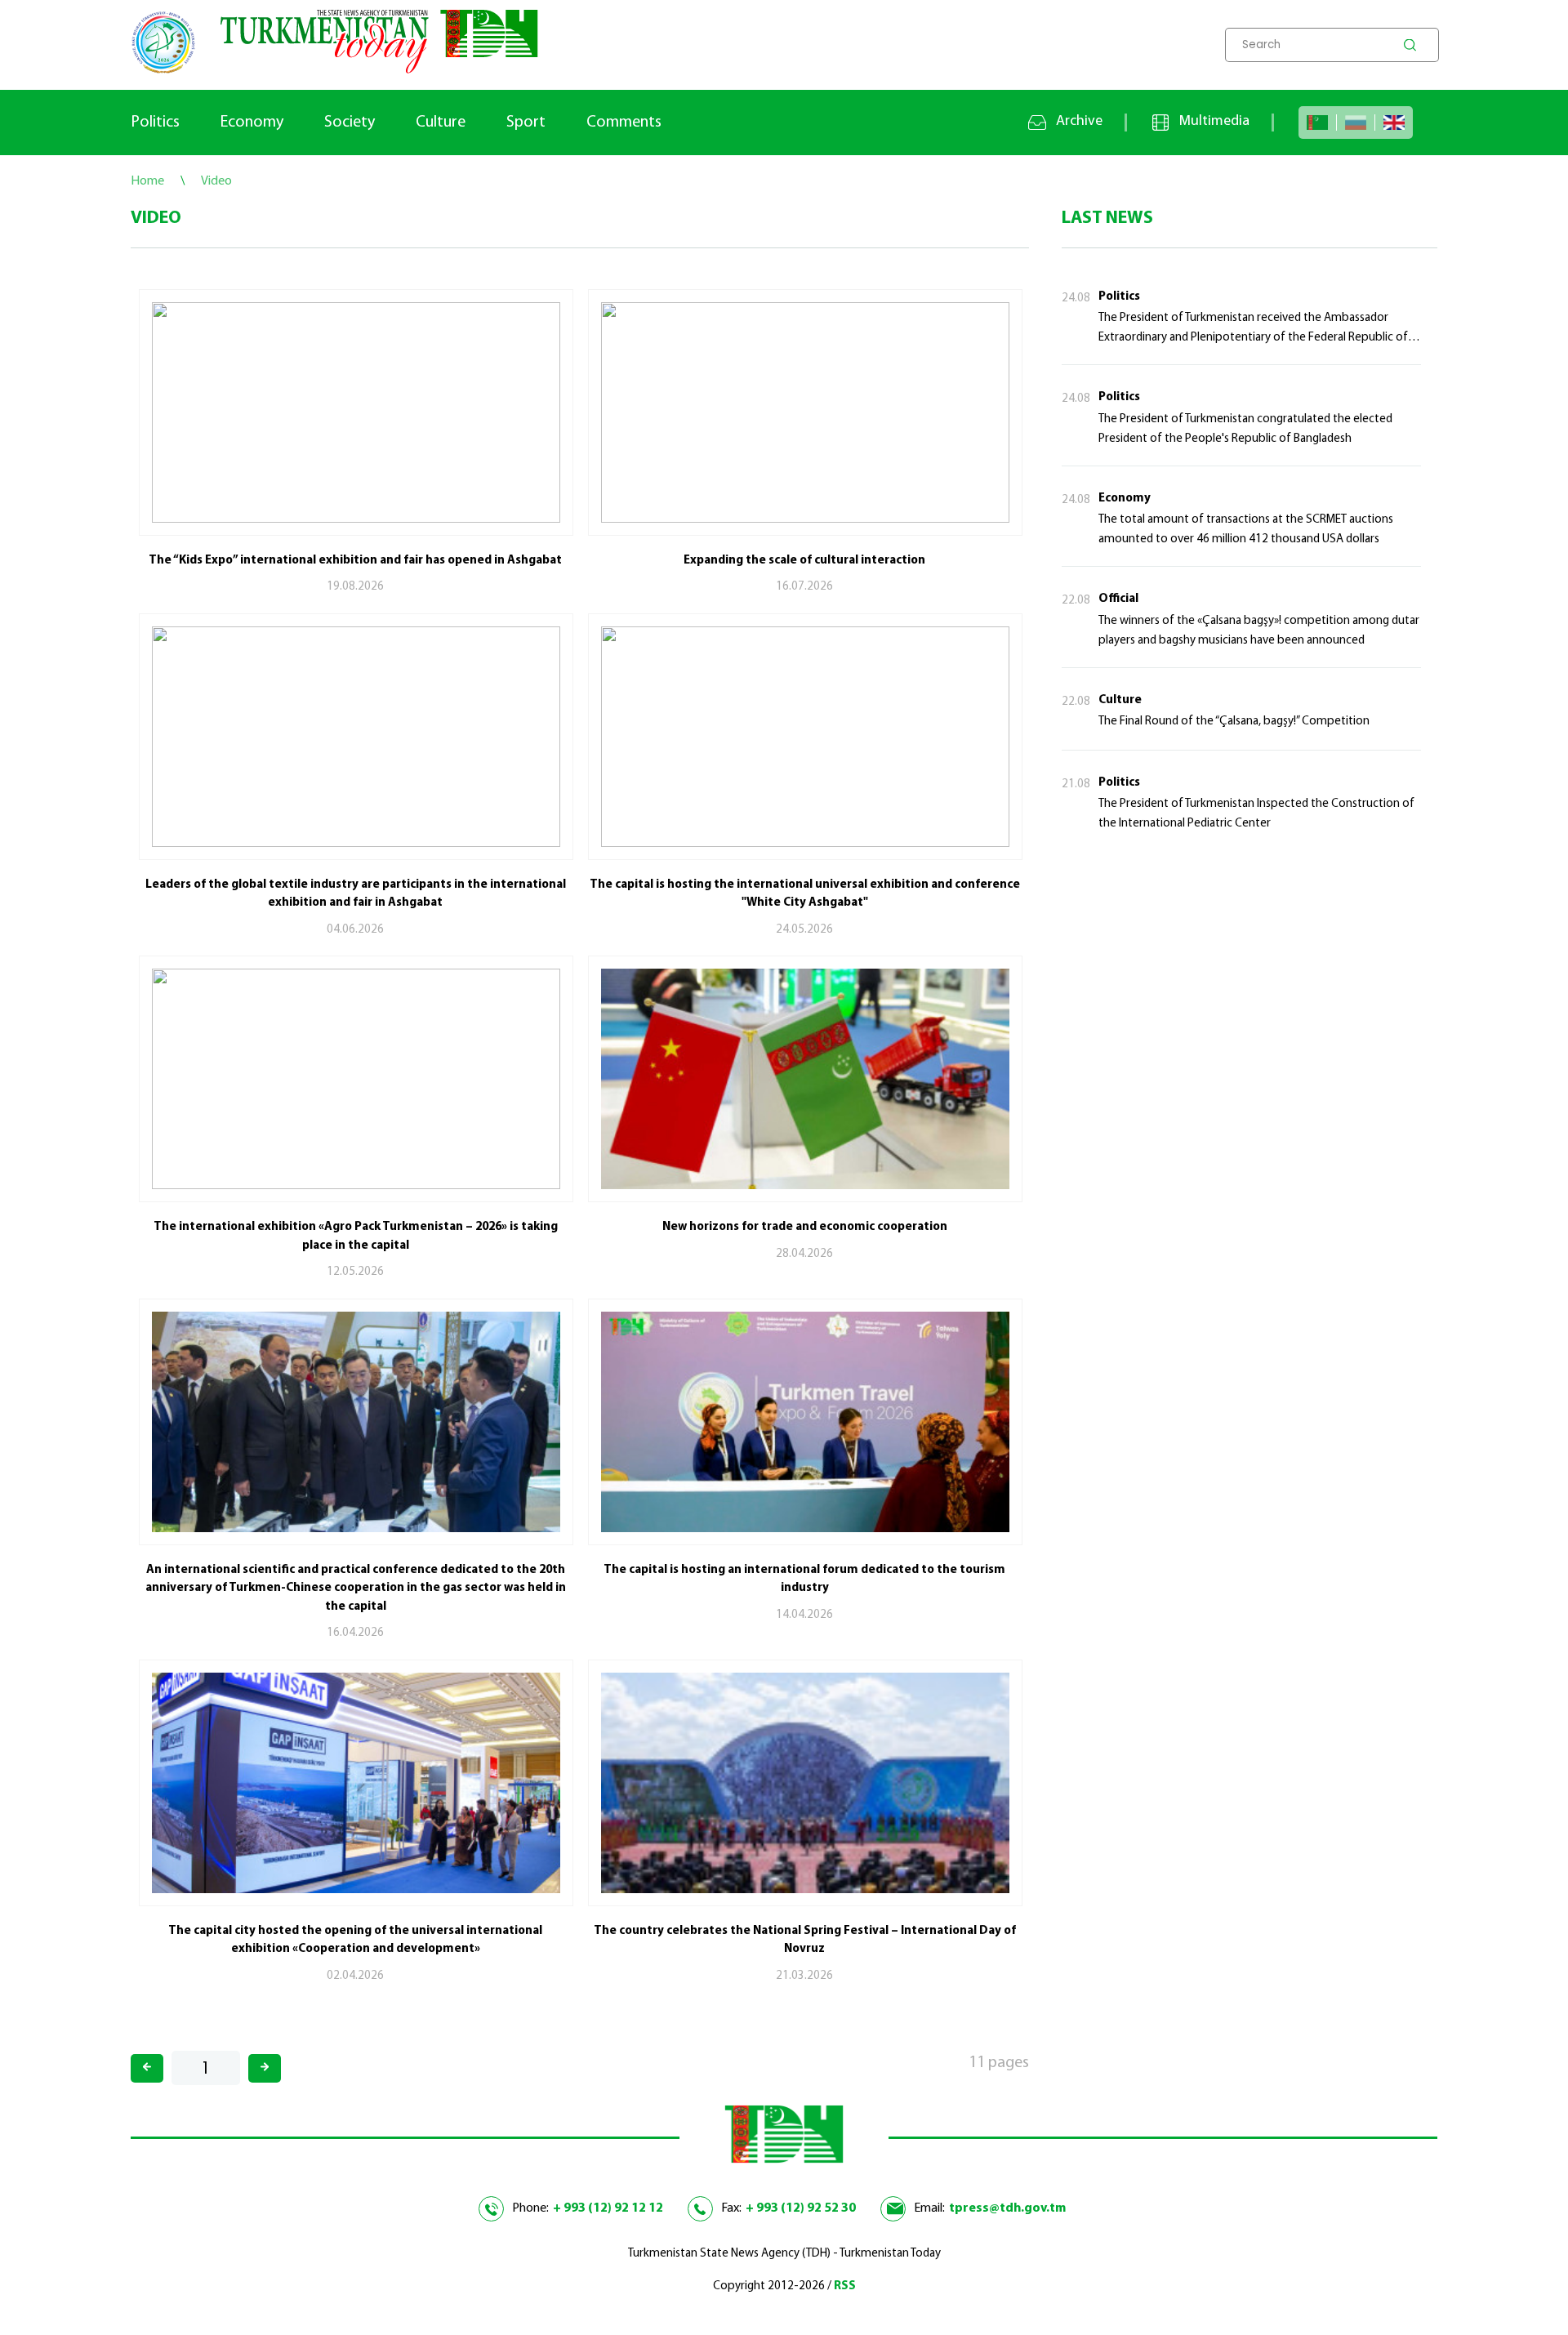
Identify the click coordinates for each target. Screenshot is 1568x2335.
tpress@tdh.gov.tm (1007, 2208)
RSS (845, 2286)
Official (1118, 599)
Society (350, 123)
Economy (252, 123)
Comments (624, 123)
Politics (155, 123)
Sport (526, 123)
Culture (441, 123)
